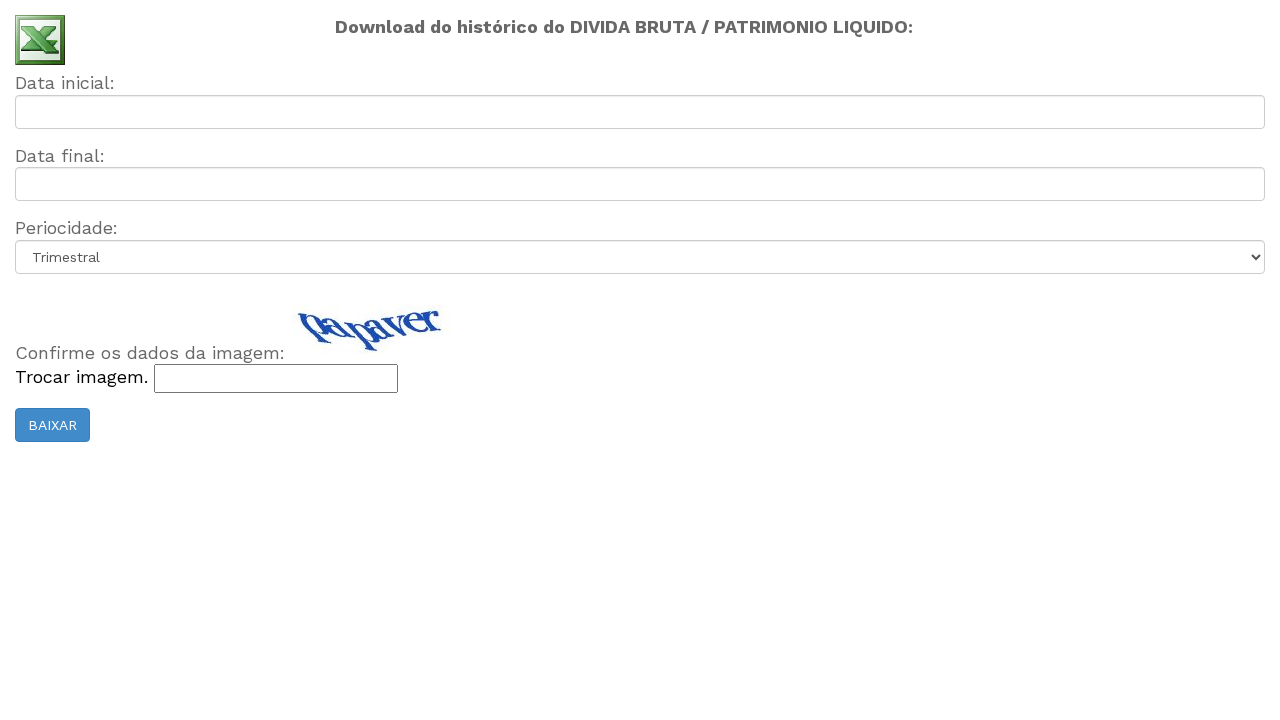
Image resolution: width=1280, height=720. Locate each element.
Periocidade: (66, 227)
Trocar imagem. (84, 376)
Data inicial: (65, 82)
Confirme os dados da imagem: (150, 352)
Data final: (60, 155)
